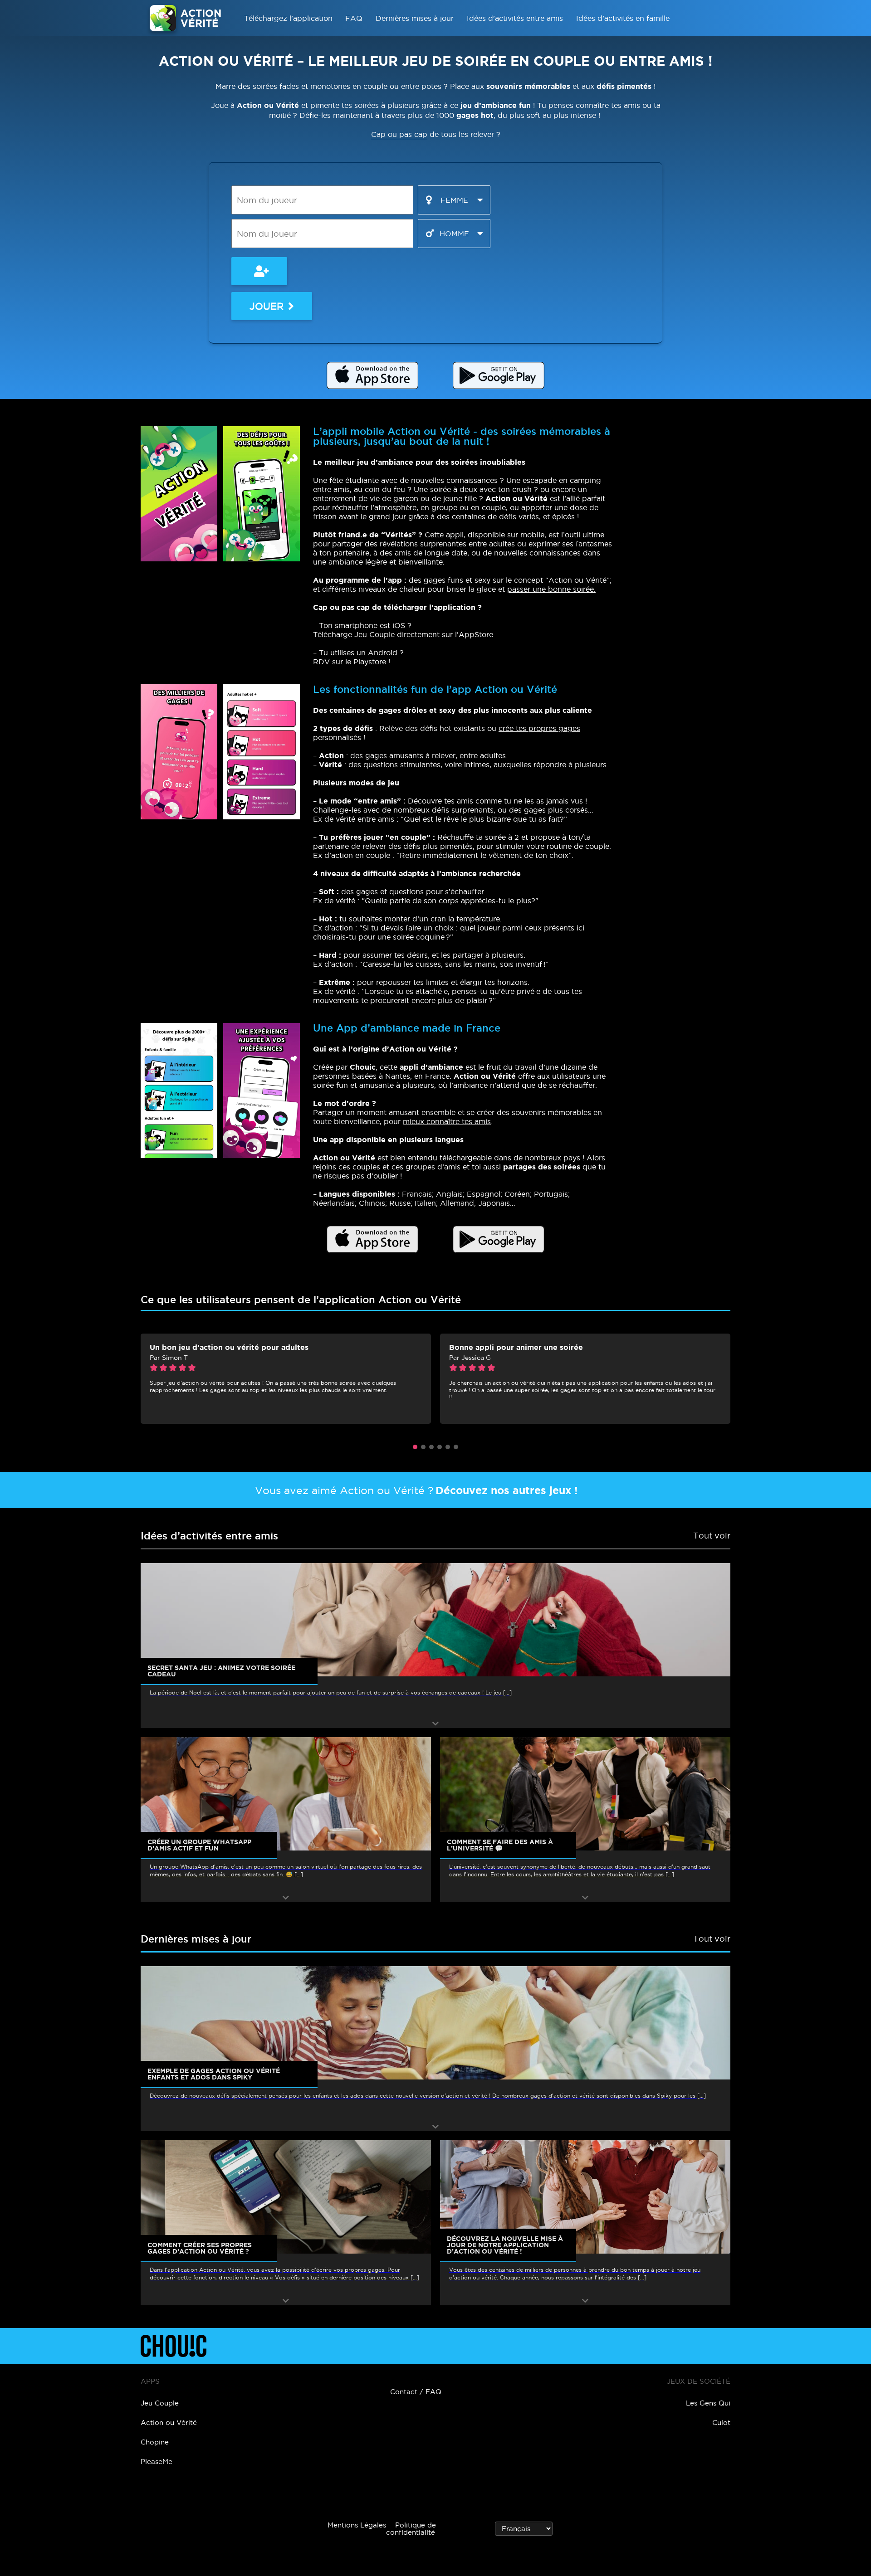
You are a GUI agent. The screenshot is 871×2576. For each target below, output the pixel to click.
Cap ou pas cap (399, 134)
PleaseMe (157, 2462)
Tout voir (712, 1536)
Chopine (155, 2442)
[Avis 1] (415, 1447)
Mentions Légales (357, 2525)
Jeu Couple (160, 2403)
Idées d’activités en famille (623, 18)
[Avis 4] (440, 1447)
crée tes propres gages (539, 728)
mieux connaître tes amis (447, 1121)
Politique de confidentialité (411, 2529)
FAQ (354, 18)
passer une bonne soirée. (551, 589)
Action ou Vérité (169, 2423)
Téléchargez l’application (288, 18)
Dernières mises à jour (415, 18)
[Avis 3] (431, 1447)
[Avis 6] (456, 1447)
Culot (721, 2423)
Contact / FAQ (416, 2392)
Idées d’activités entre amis (515, 18)
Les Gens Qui (708, 2403)
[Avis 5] (448, 1447)
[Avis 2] (423, 1447)
